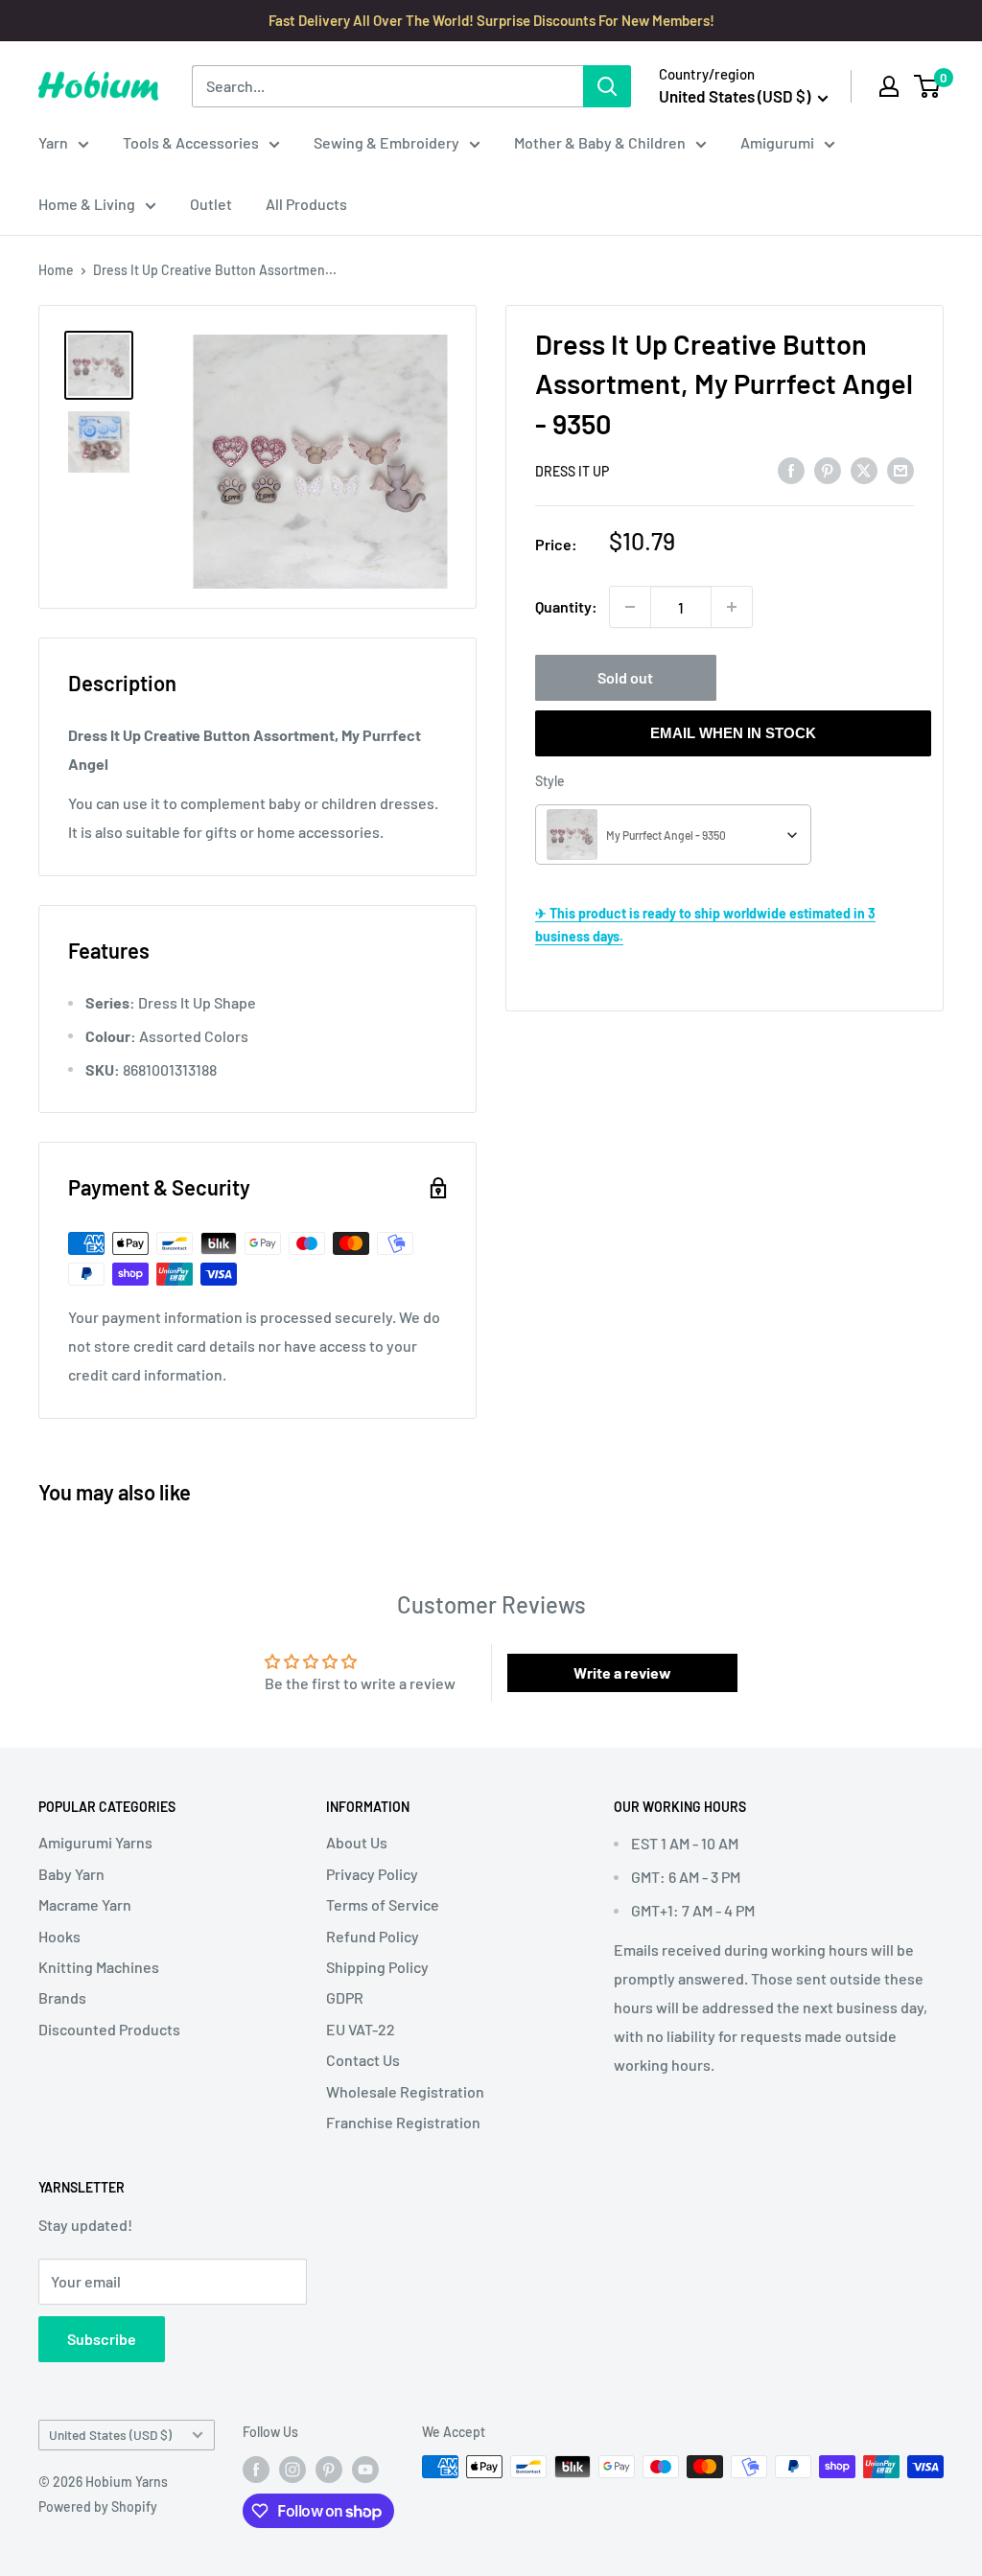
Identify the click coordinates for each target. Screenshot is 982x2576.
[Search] (607, 86)
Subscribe (102, 2339)
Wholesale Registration (405, 2091)
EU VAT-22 (361, 2029)
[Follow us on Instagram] (292, 2469)
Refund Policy (373, 1936)
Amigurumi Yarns (95, 1842)
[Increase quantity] (732, 607)
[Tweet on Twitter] (864, 470)
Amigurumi (777, 142)
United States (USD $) (110, 2435)
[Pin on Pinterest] (828, 470)
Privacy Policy (372, 1874)
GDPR (345, 1997)
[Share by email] (900, 470)
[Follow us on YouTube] (365, 2469)
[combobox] (673, 835)
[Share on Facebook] (791, 470)
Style (550, 781)
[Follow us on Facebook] (256, 2469)
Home (56, 270)
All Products (306, 204)
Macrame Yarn (85, 1904)
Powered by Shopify (98, 2506)
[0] (928, 86)
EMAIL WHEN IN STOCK (733, 733)
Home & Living (87, 204)
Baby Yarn (71, 1874)
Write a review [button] (622, 1672)
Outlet (211, 204)
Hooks (59, 1936)
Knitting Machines (99, 1967)
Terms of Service (383, 1904)
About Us (357, 1842)
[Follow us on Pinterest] (329, 2469)
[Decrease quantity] (630, 607)
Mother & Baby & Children (600, 142)
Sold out (625, 677)
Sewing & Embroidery (386, 142)
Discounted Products (109, 2029)
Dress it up (572, 471)
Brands (62, 1997)
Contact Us (363, 2060)
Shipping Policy (377, 1967)
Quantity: (566, 606)
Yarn (53, 142)
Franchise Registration (403, 2122)
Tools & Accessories (191, 142)
